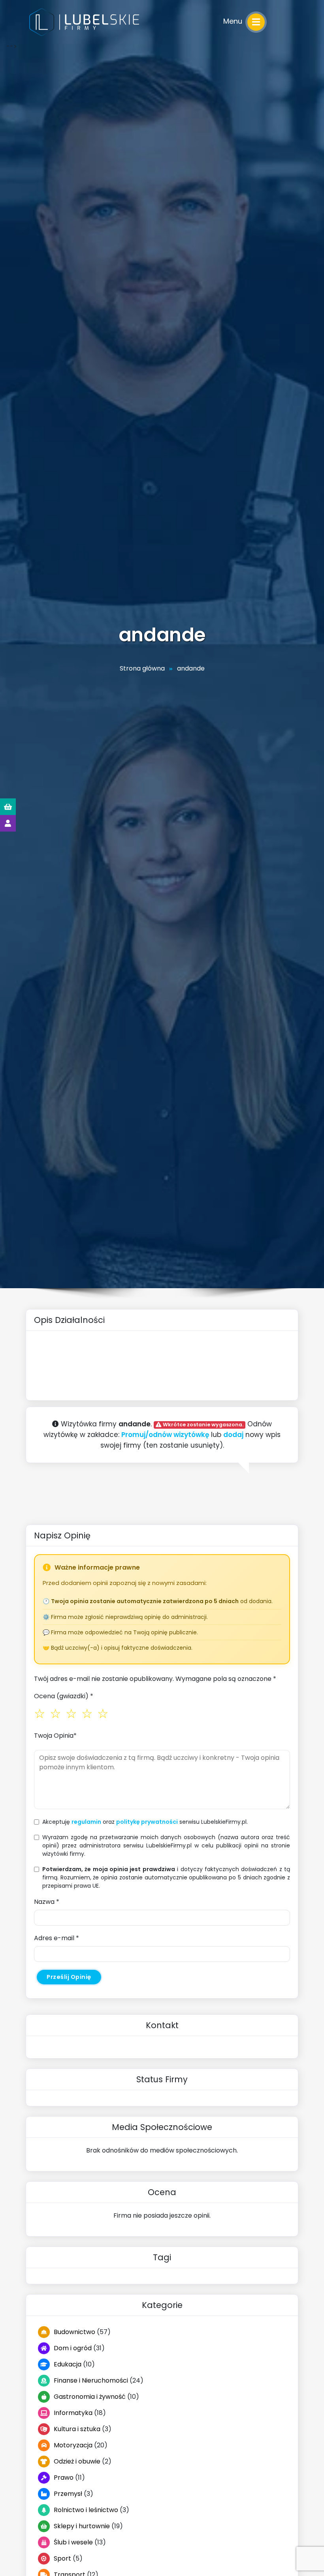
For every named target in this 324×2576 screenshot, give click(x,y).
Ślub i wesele (73, 2542)
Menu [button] (234, 21)
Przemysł (68, 2494)
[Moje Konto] (8, 823)
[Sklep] (8, 807)
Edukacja (68, 2364)
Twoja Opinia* (55, 1736)
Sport (62, 2558)
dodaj (233, 1435)
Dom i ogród (73, 2348)
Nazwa (47, 1902)
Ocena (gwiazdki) (64, 1696)
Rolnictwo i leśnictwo (86, 2510)
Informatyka (73, 2413)
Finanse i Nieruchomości (91, 2380)
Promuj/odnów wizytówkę (165, 1435)
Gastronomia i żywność (90, 2397)
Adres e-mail (57, 1938)
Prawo (64, 2478)
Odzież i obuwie (77, 2461)
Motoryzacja (73, 2445)
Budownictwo (74, 2332)
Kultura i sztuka (77, 2429)
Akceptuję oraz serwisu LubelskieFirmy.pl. (145, 1822)
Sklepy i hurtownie (82, 2526)
